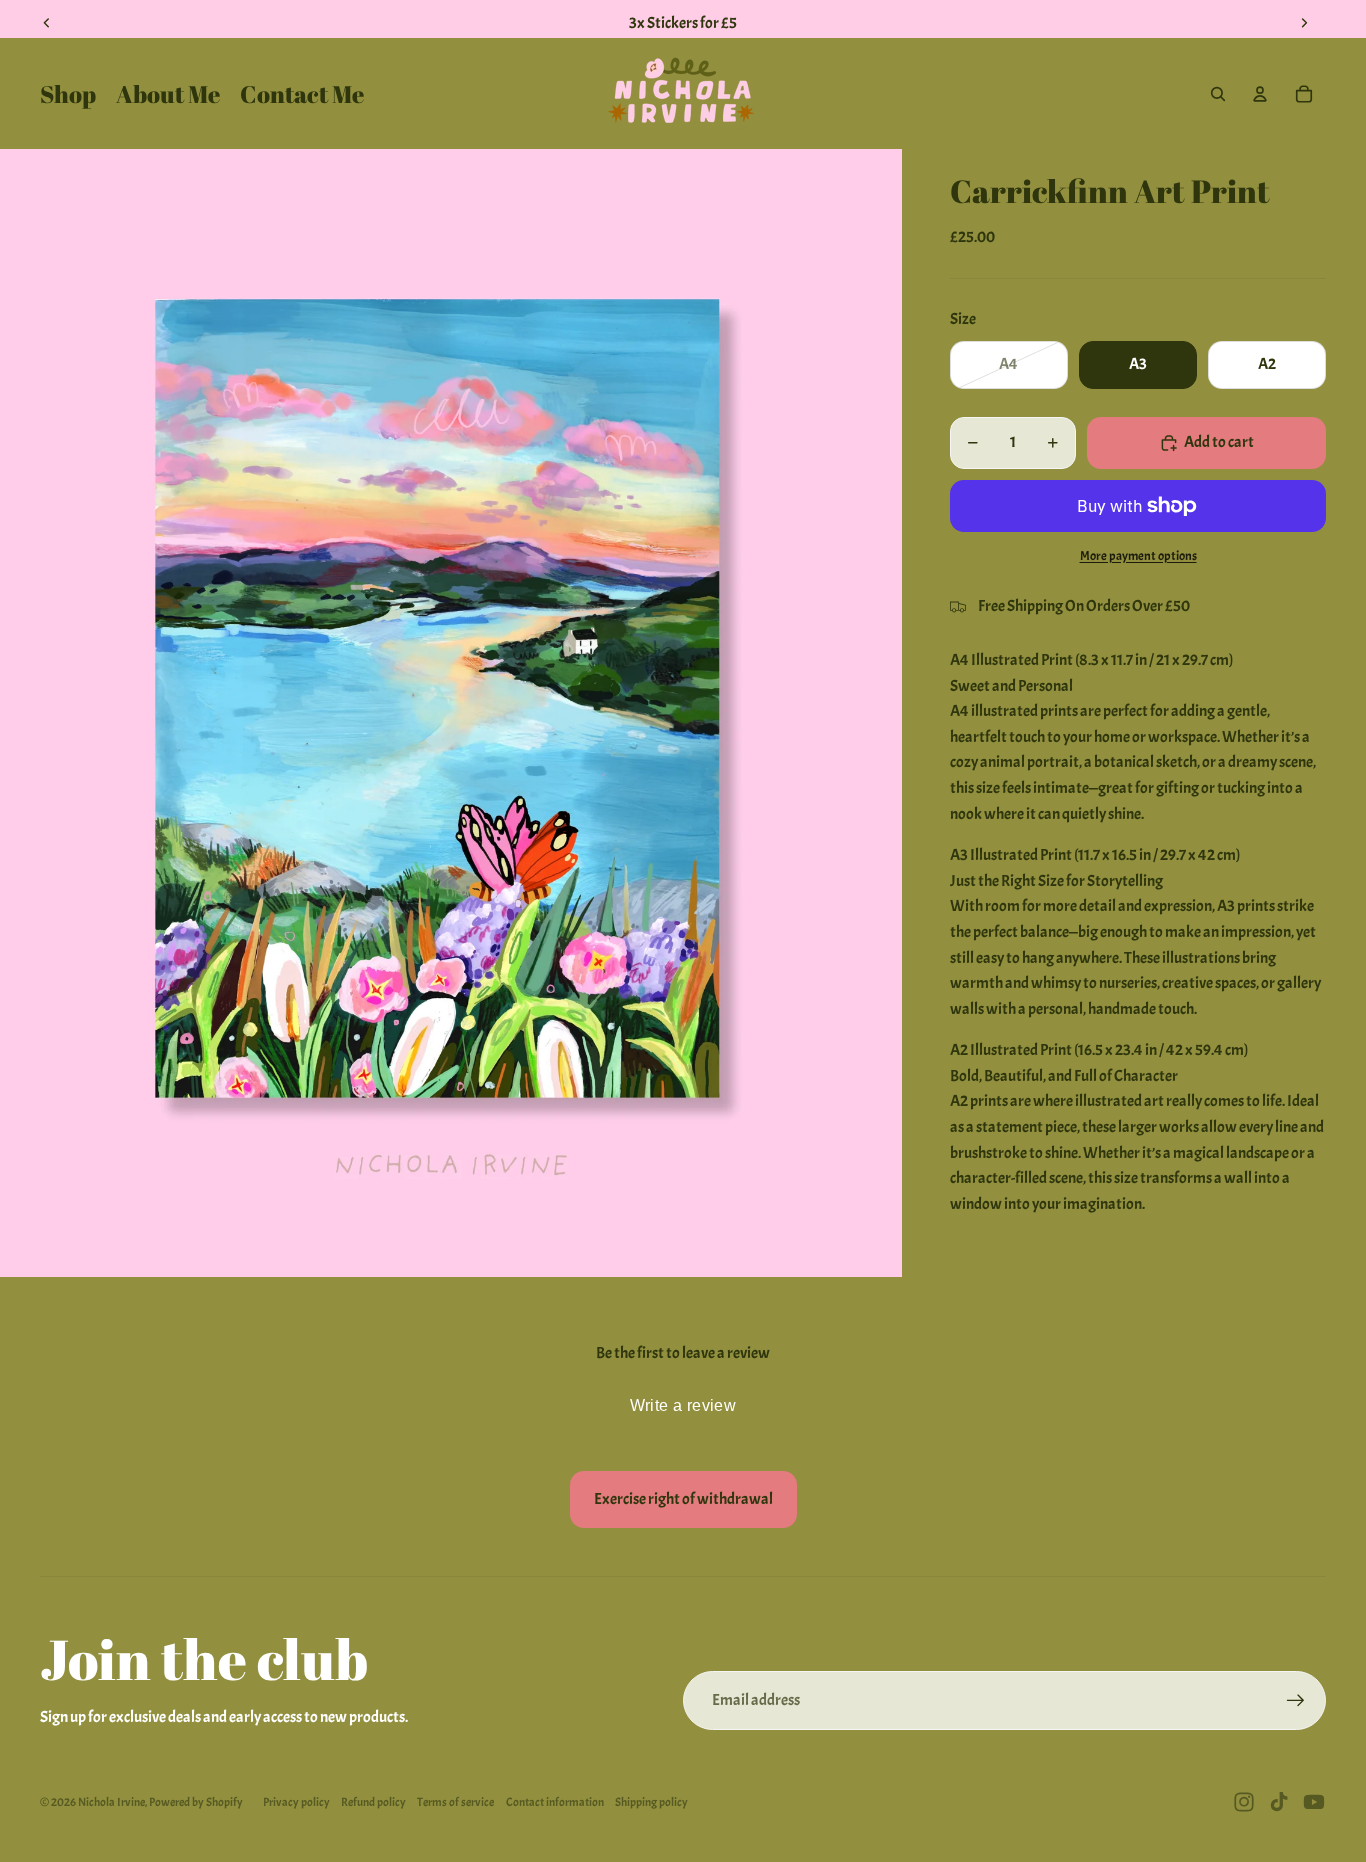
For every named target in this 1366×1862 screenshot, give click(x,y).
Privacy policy (296, 1802)
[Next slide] (1304, 23)
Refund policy (373, 1802)
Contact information (555, 1802)
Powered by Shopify (196, 1802)
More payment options (1138, 555)
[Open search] (1218, 94)
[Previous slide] (47, 23)
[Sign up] (1296, 1701)
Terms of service (455, 1802)
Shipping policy (651, 1802)
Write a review (683, 1405)
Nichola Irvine (111, 1802)
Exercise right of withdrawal (683, 1499)
